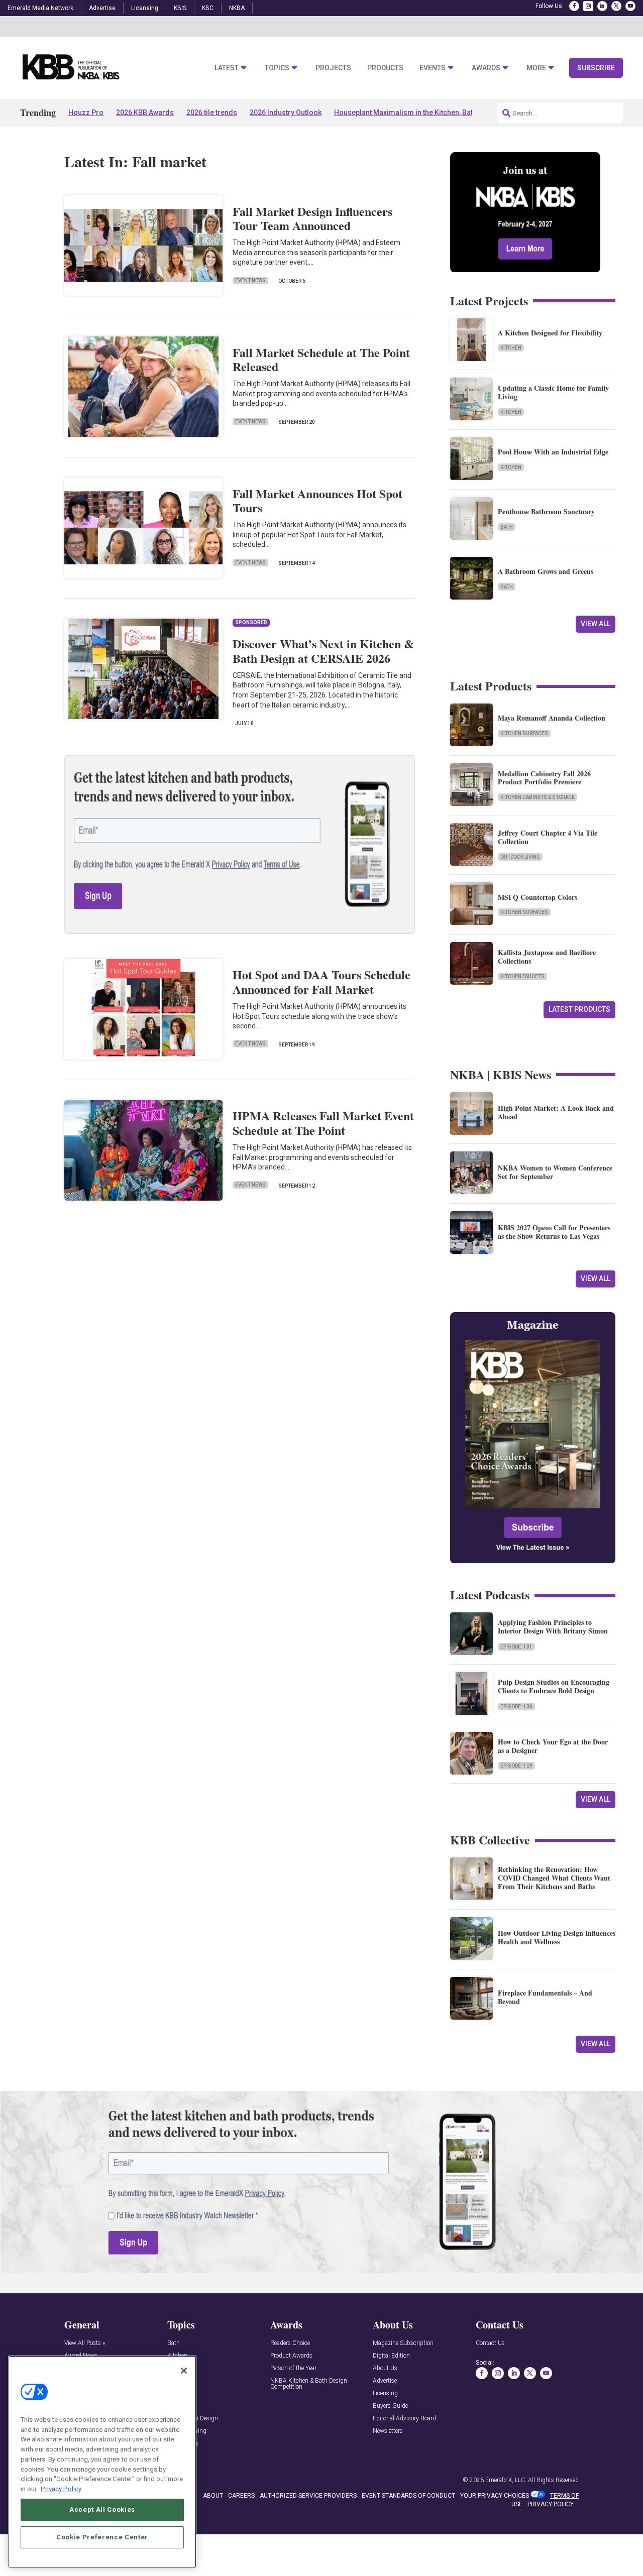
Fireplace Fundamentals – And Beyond (545, 1997)
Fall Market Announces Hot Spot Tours (317, 501)
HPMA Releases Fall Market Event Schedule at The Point (323, 1123)
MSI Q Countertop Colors (538, 897)
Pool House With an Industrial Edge (553, 452)
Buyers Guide (390, 2406)
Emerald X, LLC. (506, 2480)
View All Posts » (85, 2343)
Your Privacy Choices (495, 2496)
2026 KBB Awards (145, 112)
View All (596, 624)
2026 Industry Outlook (286, 112)
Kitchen (511, 348)
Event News (250, 280)
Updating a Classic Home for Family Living (553, 392)
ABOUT (213, 2496)
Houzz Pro (86, 112)
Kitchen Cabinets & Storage (538, 797)
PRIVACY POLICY (551, 2504)
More (536, 68)
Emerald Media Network (40, 8)
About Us (385, 2368)
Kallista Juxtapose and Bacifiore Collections (547, 957)
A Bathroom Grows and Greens (546, 571)
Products (385, 68)
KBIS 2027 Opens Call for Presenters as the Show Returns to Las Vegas (554, 1232)
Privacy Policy (61, 2488)
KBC (208, 8)
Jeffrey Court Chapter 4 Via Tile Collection (548, 837)
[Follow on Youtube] (630, 6)
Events (433, 68)
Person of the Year (293, 2368)
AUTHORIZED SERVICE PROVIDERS (308, 2496)
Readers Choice (290, 2343)
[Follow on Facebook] (574, 6)
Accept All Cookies (102, 2509)
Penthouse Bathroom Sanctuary (546, 511)
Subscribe (596, 68)
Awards (486, 68)
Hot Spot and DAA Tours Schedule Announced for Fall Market (321, 982)
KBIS (180, 8)
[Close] (184, 2371)
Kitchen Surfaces (524, 733)
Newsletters (388, 2431)
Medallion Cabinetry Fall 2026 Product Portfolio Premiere (544, 778)
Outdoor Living (520, 857)
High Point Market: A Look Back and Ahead (556, 1112)
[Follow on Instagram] (588, 6)
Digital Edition (391, 2356)
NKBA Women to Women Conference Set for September (555, 1172)
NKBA (237, 8)
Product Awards (291, 2356)
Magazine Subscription (403, 2343)
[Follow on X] (616, 6)
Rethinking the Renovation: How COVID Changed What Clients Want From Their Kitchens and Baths (554, 1878)
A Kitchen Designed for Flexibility (550, 333)
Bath (507, 527)
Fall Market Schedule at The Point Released (321, 360)
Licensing (145, 8)
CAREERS (241, 2496)
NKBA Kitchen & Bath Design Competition (309, 2384)
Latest (227, 68)
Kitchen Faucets (522, 976)
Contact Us (490, 2343)
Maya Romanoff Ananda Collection (552, 718)
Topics (277, 68)
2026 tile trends (212, 112)
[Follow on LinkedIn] (602, 6)
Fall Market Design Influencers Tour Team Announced (312, 218)
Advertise (102, 8)
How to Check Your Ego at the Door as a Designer (553, 1746)
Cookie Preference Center (102, 2537)
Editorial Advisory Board (404, 2419)
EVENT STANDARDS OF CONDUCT (408, 2496)
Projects (333, 68)
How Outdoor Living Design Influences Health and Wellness (557, 1937)
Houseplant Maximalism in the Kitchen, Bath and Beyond (426, 112)
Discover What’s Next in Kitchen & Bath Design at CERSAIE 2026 (323, 651)
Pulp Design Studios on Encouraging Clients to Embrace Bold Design (554, 1686)
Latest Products (579, 1009)
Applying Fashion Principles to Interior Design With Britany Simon (553, 1626)
